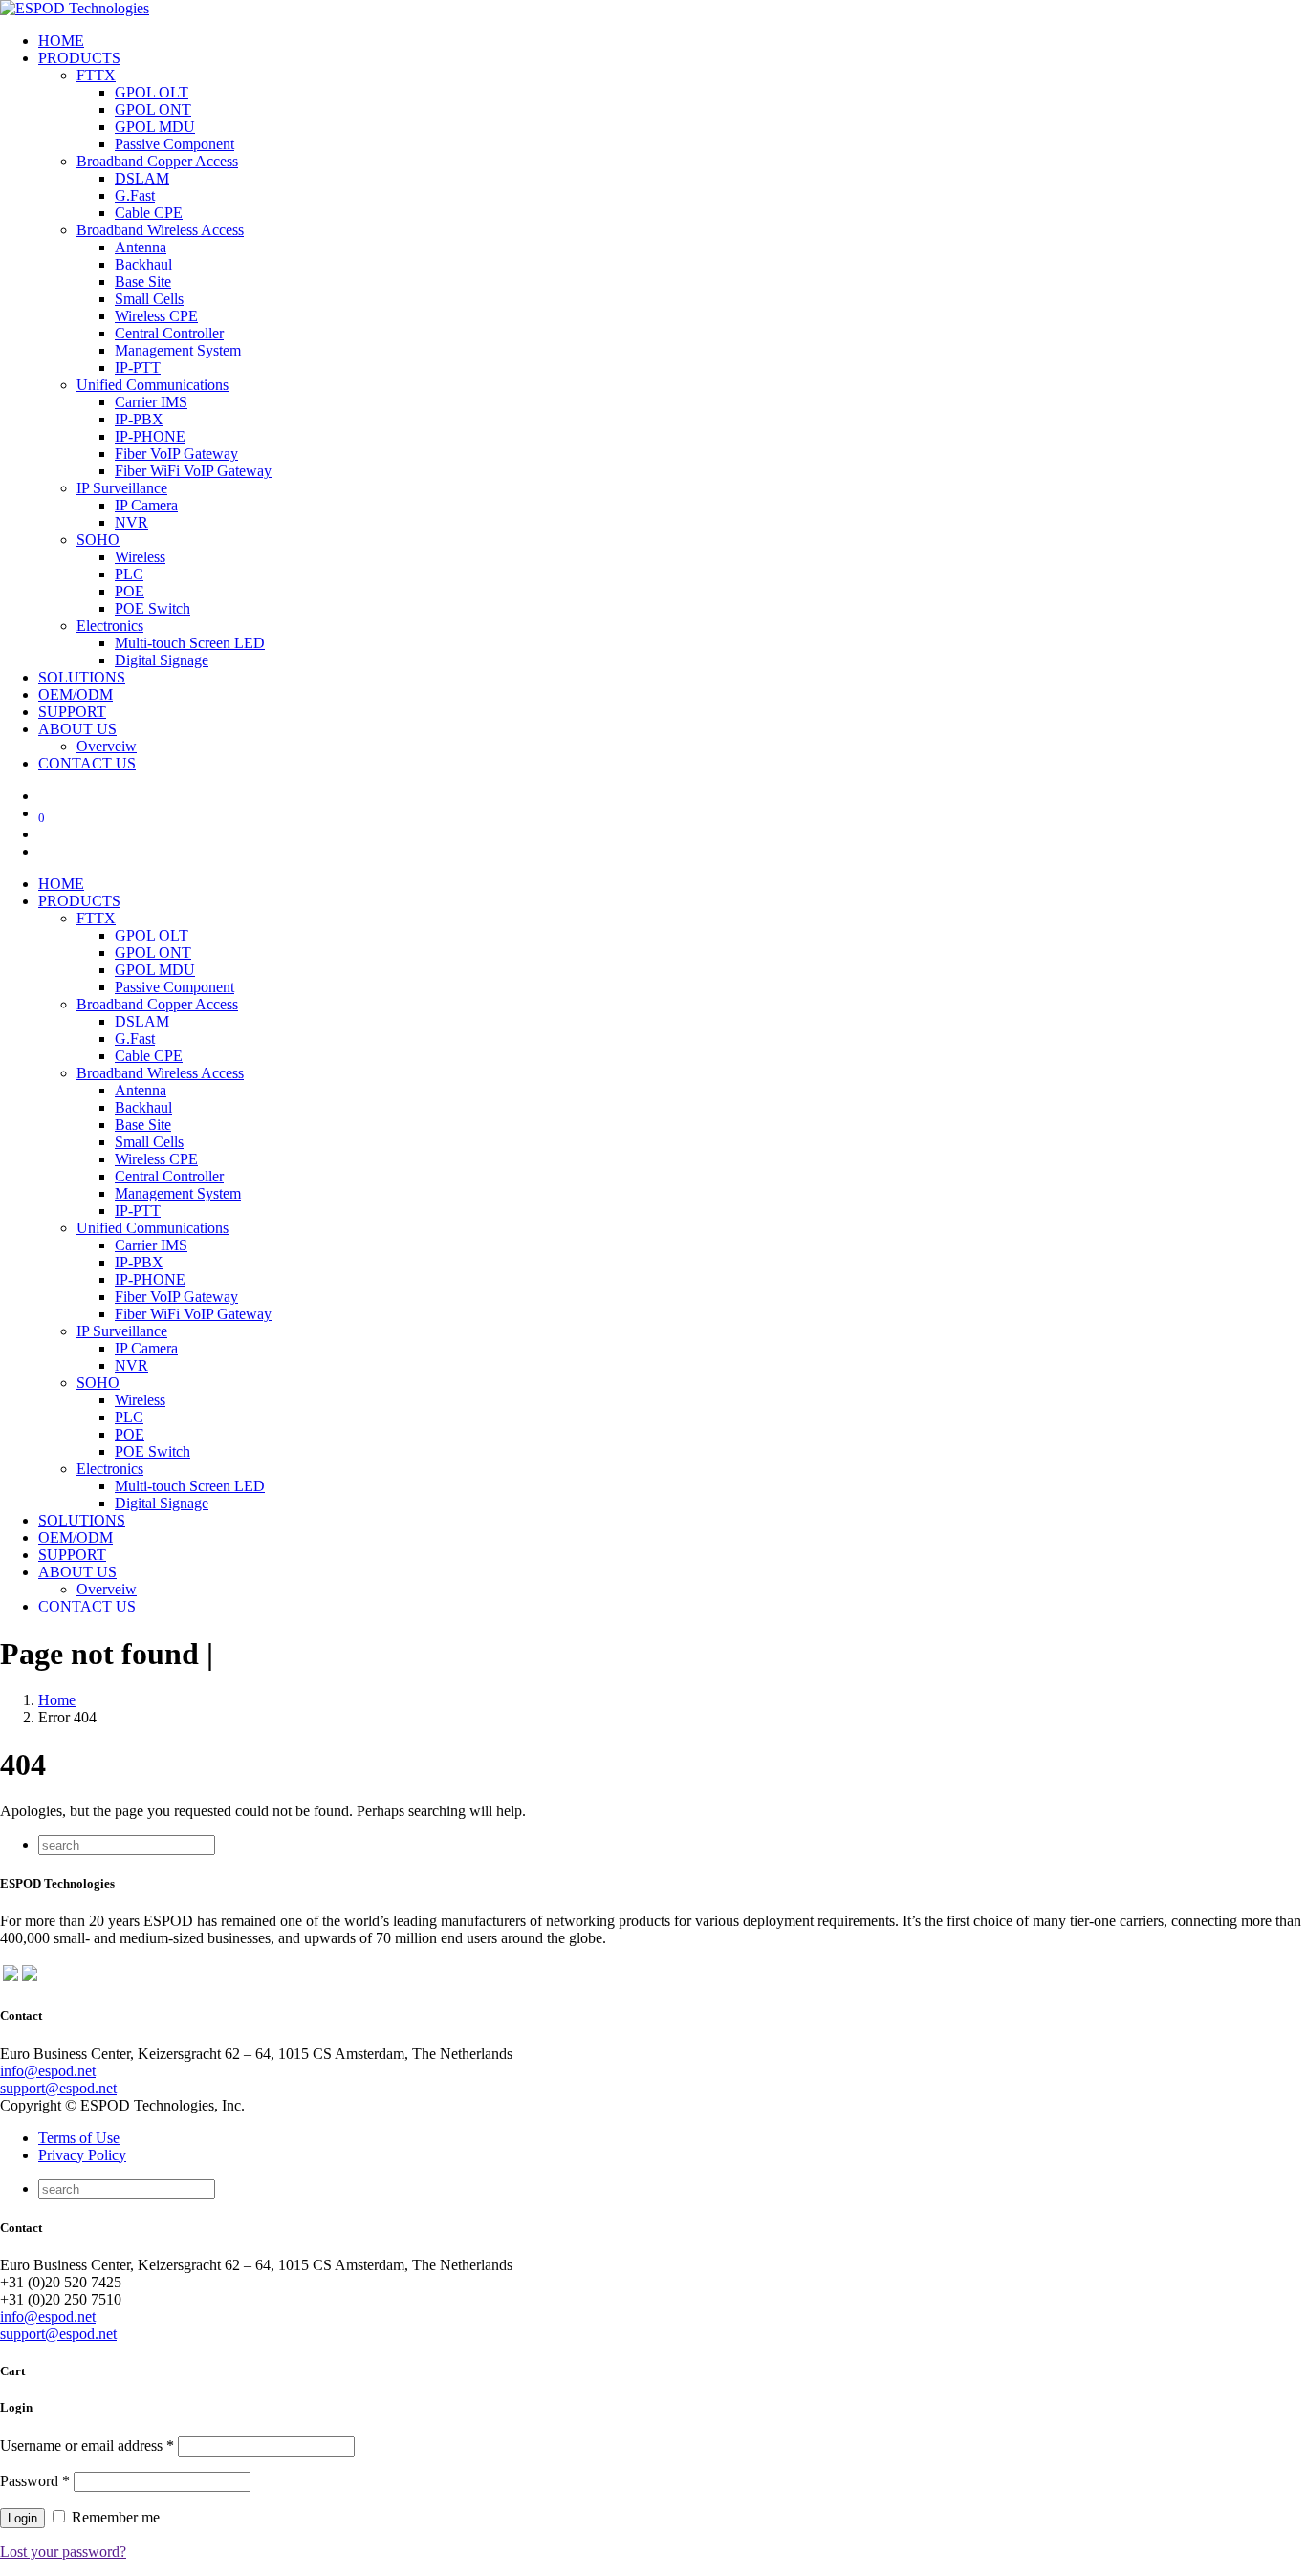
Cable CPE (149, 213)
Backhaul (143, 264)
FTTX (96, 75)
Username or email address (87, 2446)
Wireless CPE (156, 316)
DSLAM (142, 178)
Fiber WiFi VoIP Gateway (193, 471)
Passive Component (174, 144)
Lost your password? (63, 2552)
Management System (178, 350)
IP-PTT (138, 368)
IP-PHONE (150, 436)
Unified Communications (152, 385)
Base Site (143, 281)
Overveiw (107, 746)
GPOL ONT (153, 109)
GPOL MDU (155, 127)
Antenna (141, 247)
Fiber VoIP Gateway (176, 454)
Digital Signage (162, 660)
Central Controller (169, 333)
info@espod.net (48, 2071)
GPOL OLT (152, 92)
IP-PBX (139, 419)
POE (130, 591)
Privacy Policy (82, 2155)
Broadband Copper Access (157, 161)
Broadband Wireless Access (160, 230)
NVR (131, 522)
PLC (129, 574)
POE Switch (152, 608)
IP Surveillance (122, 488)
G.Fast (135, 195)
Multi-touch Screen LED (190, 643)
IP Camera (146, 505)
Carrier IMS (151, 402)
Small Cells (149, 299)
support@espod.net (58, 2088)
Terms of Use (79, 2138)
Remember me (114, 2517)
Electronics (110, 626)
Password (35, 2481)
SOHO (98, 540)
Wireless (140, 557)
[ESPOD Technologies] (75, 8)
